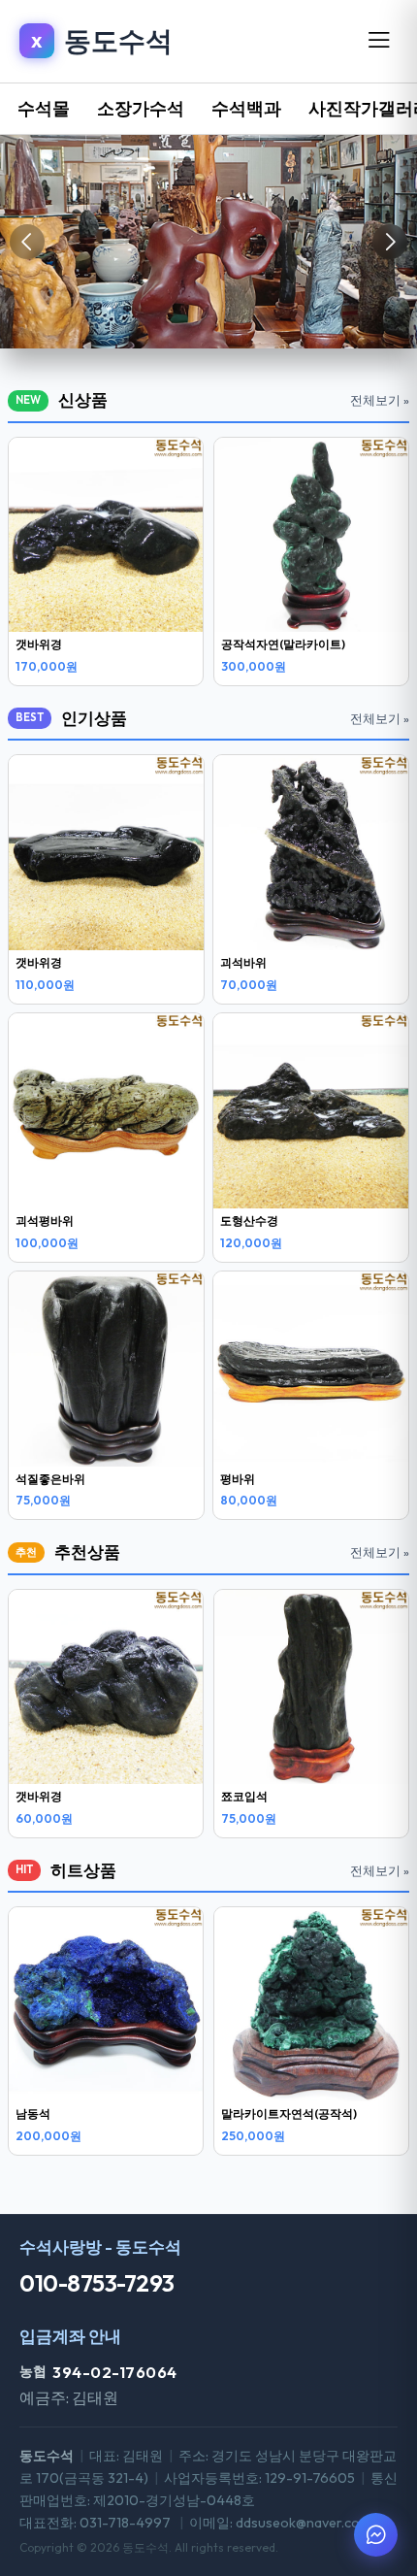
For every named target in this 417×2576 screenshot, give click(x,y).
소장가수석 (141, 108)
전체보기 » (380, 400)
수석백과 (246, 108)
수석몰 (44, 108)
